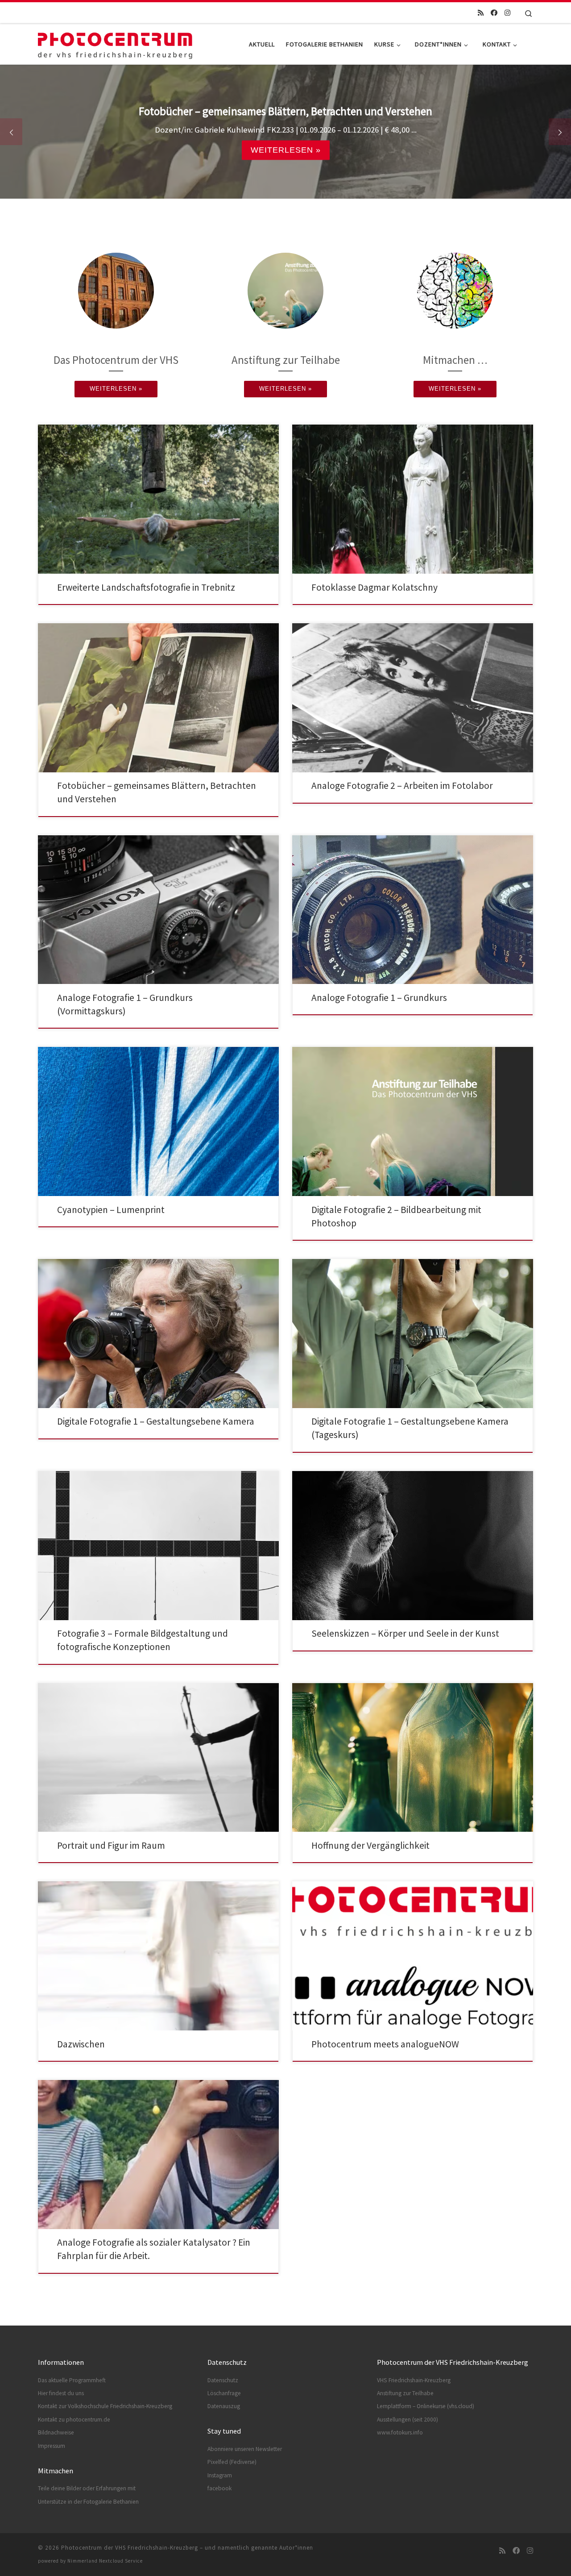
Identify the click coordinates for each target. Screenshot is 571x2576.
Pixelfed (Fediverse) (232, 2462)
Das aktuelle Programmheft (72, 2380)
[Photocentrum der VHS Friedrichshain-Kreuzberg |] (115, 42)
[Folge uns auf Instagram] (507, 13)
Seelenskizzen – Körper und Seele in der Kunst (405, 1633)
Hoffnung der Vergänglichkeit (370, 1845)
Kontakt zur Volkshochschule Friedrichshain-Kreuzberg (105, 2406)
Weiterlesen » (286, 150)
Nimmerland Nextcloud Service (105, 2561)
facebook (219, 2488)
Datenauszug (224, 2406)
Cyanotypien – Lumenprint (111, 1210)
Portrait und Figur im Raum (111, 1845)
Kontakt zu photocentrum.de (74, 2420)
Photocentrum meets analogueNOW (385, 2044)
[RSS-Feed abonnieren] (481, 13)
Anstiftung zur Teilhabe (405, 2393)
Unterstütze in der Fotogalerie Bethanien (88, 2502)
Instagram (220, 2475)
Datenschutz (223, 2380)
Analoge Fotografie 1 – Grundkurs (379, 998)
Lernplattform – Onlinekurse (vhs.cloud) (426, 2406)
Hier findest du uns (61, 2393)
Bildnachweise (56, 2432)
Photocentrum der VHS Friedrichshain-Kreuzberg (130, 2548)
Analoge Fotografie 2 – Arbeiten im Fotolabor (402, 786)
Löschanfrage (224, 2393)
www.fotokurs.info (400, 2432)
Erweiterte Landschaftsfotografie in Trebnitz (146, 587)
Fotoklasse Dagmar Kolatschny (374, 587)
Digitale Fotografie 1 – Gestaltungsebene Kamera (156, 1421)
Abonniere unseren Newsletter (245, 2449)
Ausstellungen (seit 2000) (408, 2420)
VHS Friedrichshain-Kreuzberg (414, 2380)
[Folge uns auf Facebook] (494, 13)
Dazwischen (81, 2044)
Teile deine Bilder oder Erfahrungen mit (87, 2488)
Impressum (52, 2446)
